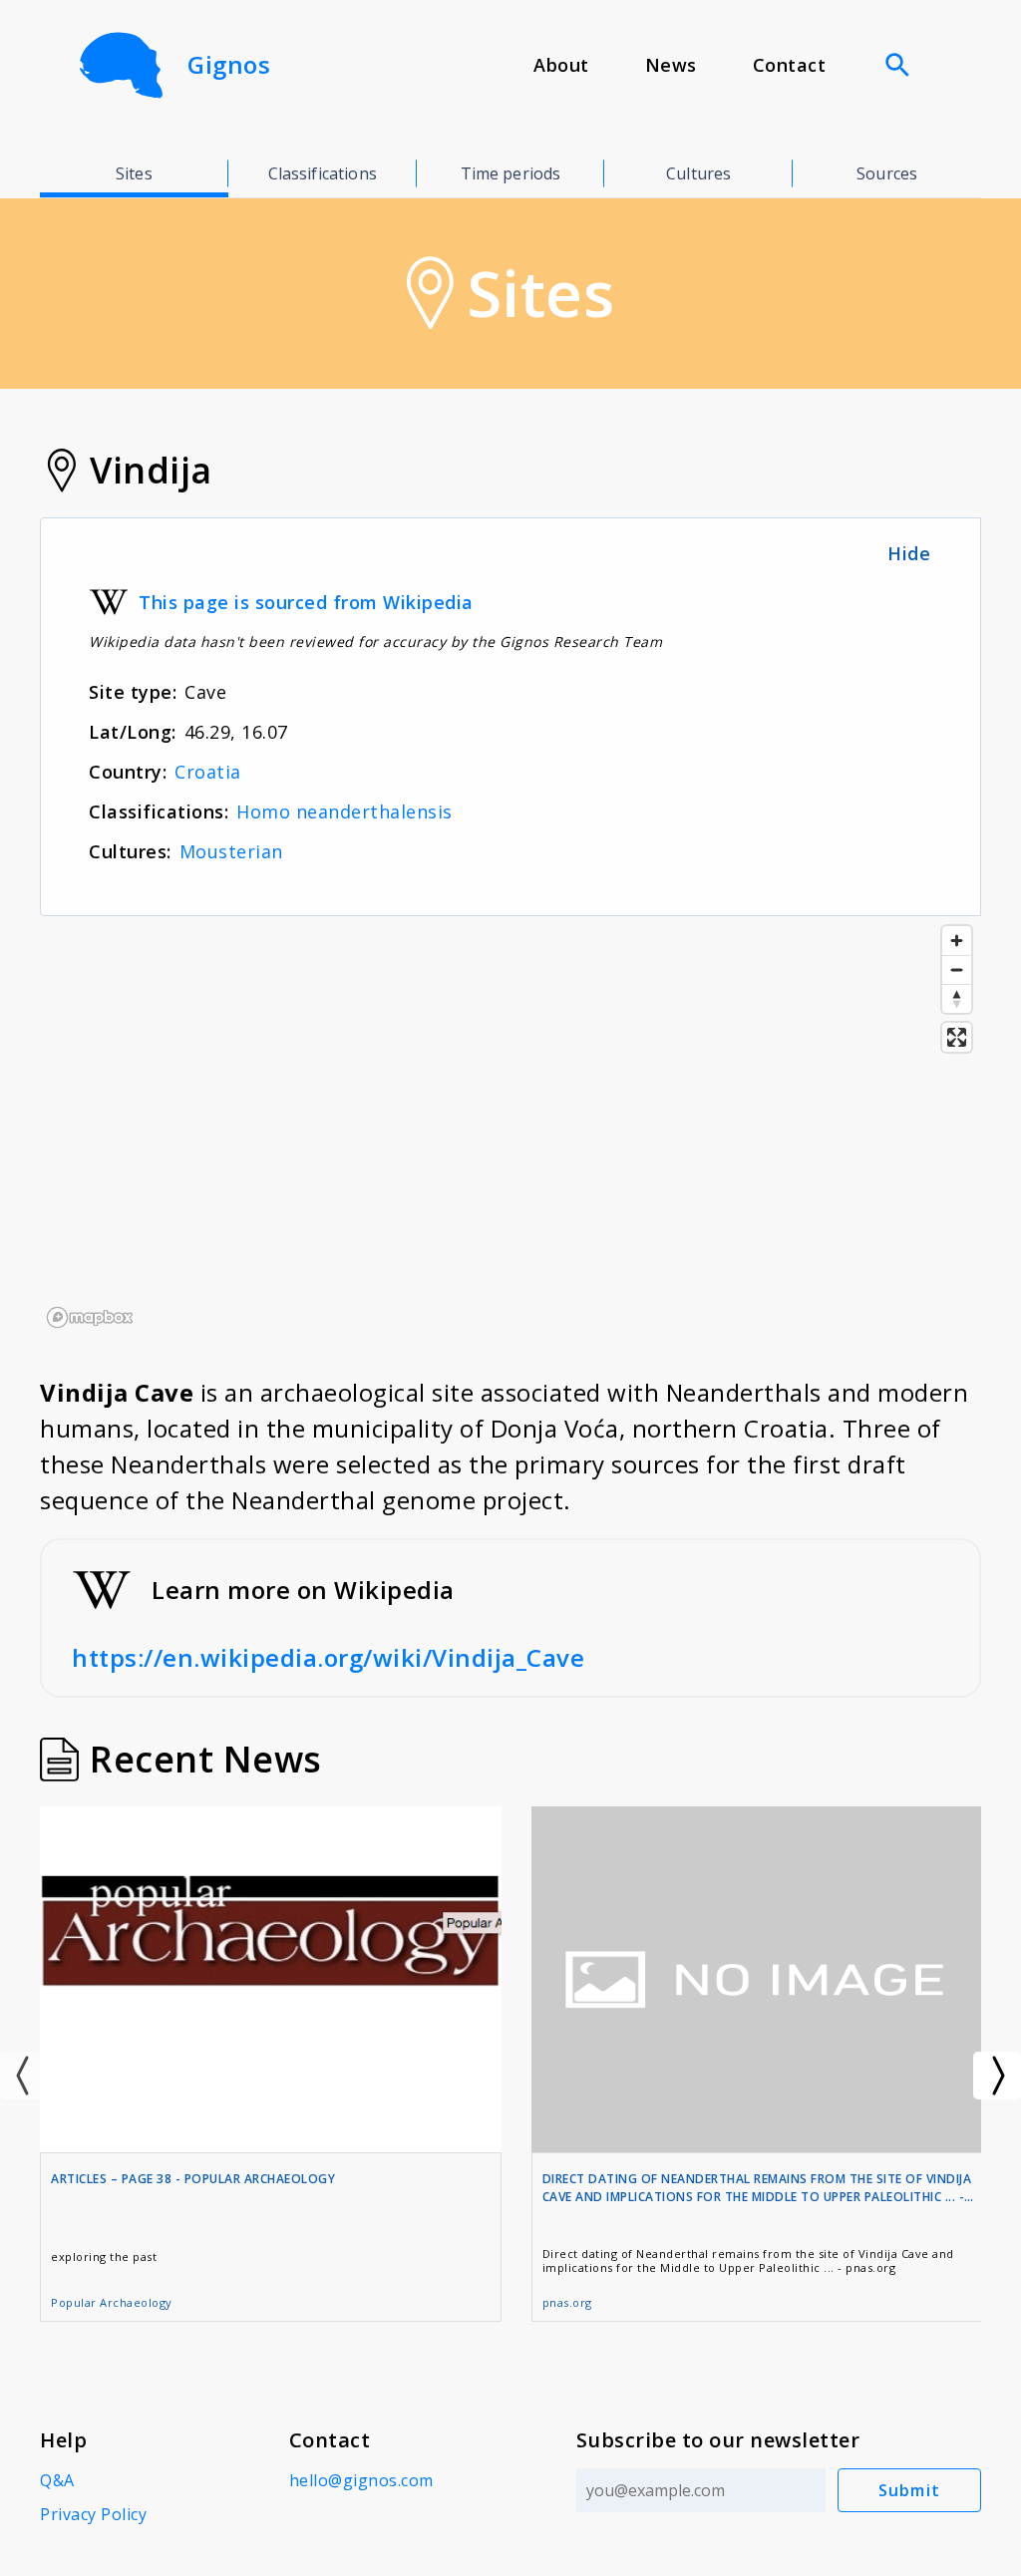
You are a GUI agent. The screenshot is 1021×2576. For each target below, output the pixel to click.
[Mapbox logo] (90, 1317)
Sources (887, 173)
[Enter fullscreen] (957, 1037)
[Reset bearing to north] (957, 998)
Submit (910, 2490)
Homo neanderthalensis (344, 811)
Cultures (698, 173)
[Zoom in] (957, 941)
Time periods (511, 173)
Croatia (208, 772)
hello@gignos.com (361, 2480)
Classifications (323, 173)
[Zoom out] (957, 969)
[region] (510, 1126)
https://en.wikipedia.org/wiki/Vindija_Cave (328, 1657)
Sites (134, 173)
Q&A (57, 2480)
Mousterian (231, 851)
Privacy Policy (93, 2514)
